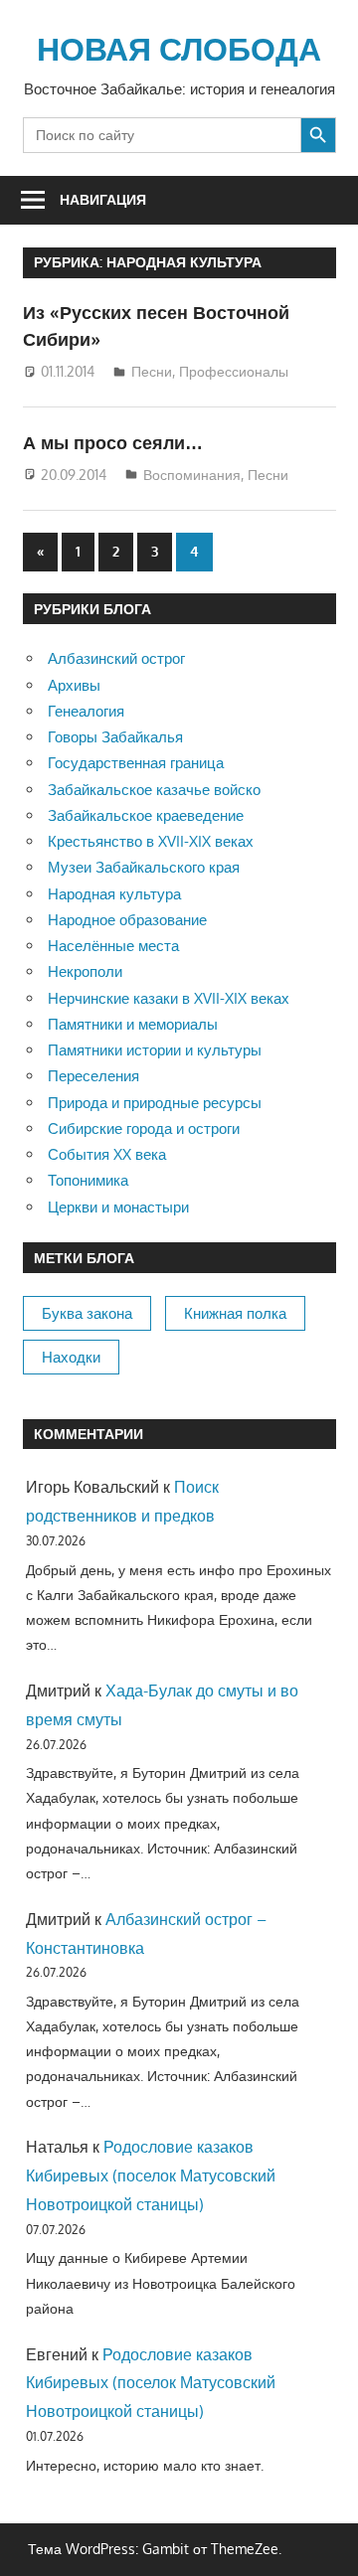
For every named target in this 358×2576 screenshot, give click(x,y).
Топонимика (88, 1180)
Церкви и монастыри (118, 1207)
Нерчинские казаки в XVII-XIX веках (169, 998)
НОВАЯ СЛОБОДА (179, 48)
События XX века (107, 1154)
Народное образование (127, 920)
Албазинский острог (116, 658)
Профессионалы (234, 371)
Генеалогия (86, 711)
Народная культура (114, 894)
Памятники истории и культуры (155, 1050)
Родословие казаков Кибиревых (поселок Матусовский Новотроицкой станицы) (151, 2175)
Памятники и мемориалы (133, 1024)
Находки (71, 1357)
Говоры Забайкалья (115, 737)
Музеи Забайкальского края (144, 867)
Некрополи (85, 971)
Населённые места (113, 946)
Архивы (74, 685)
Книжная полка (235, 1313)
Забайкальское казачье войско (154, 790)
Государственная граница (136, 763)
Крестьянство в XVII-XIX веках (151, 841)
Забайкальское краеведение (146, 815)
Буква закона (87, 1313)
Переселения (93, 1076)
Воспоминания (192, 475)
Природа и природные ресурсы (155, 1103)
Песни (152, 371)
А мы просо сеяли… (113, 442)
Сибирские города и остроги (144, 1128)
